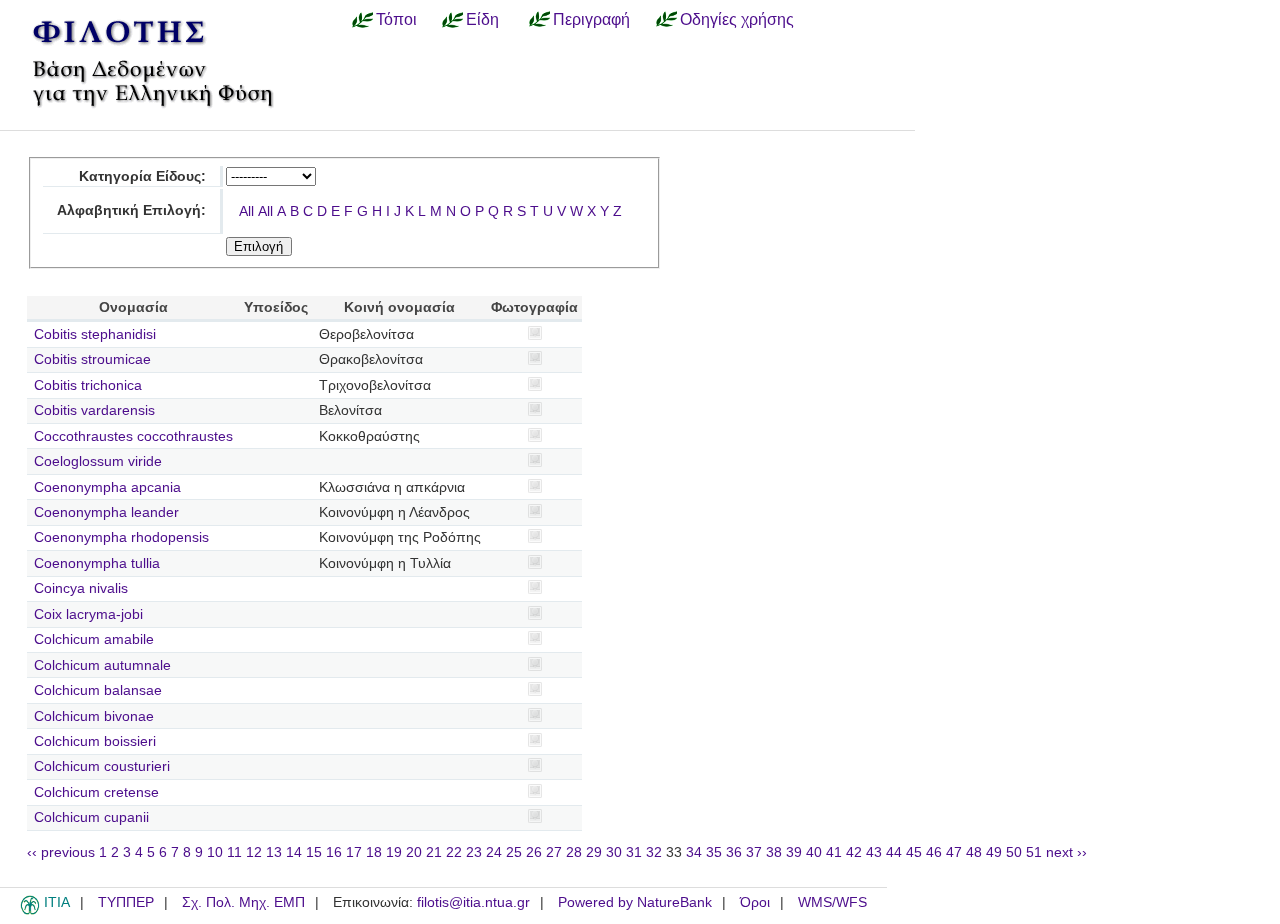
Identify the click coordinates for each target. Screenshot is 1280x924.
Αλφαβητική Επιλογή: (131, 210)
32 (654, 852)
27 (554, 852)
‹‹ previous (61, 852)
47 (954, 852)
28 (574, 852)
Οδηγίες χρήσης (737, 19)
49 (994, 852)
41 (834, 852)
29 (594, 852)
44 (894, 852)
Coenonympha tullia (97, 563)
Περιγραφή (591, 19)
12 (254, 852)
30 (614, 852)
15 (314, 852)
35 (714, 852)
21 (434, 852)
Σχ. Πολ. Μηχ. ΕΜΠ (243, 902)
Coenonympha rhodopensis (121, 537)
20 (414, 852)
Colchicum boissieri (95, 741)
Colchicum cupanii (91, 817)
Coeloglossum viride (98, 461)
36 (734, 852)
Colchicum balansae (98, 690)
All (246, 211)
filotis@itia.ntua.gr (473, 902)
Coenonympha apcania (107, 487)
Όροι (755, 902)
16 (334, 852)
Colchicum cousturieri (102, 766)
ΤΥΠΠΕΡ (126, 902)
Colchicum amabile (94, 639)
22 (454, 852)
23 (474, 852)
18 (374, 852)
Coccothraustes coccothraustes (133, 436)
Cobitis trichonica (88, 385)
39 (794, 852)
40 (814, 852)
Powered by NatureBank (635, 902)
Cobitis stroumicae (92, 359)
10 (215, 852)
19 (394, 852)
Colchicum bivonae (94, 716)
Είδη (482, 19)
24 (494, 852)
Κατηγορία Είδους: (142, 176)
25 (514, 852)
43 (874, 852)
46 (934, 852)
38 (774, 852)
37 (754, 852)
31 (634, 852)
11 (234, 852)
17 (354, 852)
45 (914, 852)
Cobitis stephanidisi (95, 334)
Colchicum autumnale (102, 665)
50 (1014, 852)
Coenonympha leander (106, 512)
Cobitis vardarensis (94, 410)
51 (1034, 852)
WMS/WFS (832, 902)
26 (534, 852)
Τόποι (396, 19)
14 (294, 852)
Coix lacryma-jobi (88, 614)
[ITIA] (30, 911)
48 (974, 852)
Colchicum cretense (96, 792)
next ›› (1066, 852)
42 (854, 852)
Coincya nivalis (81, 588)
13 (274, 852)
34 (694, 852)
